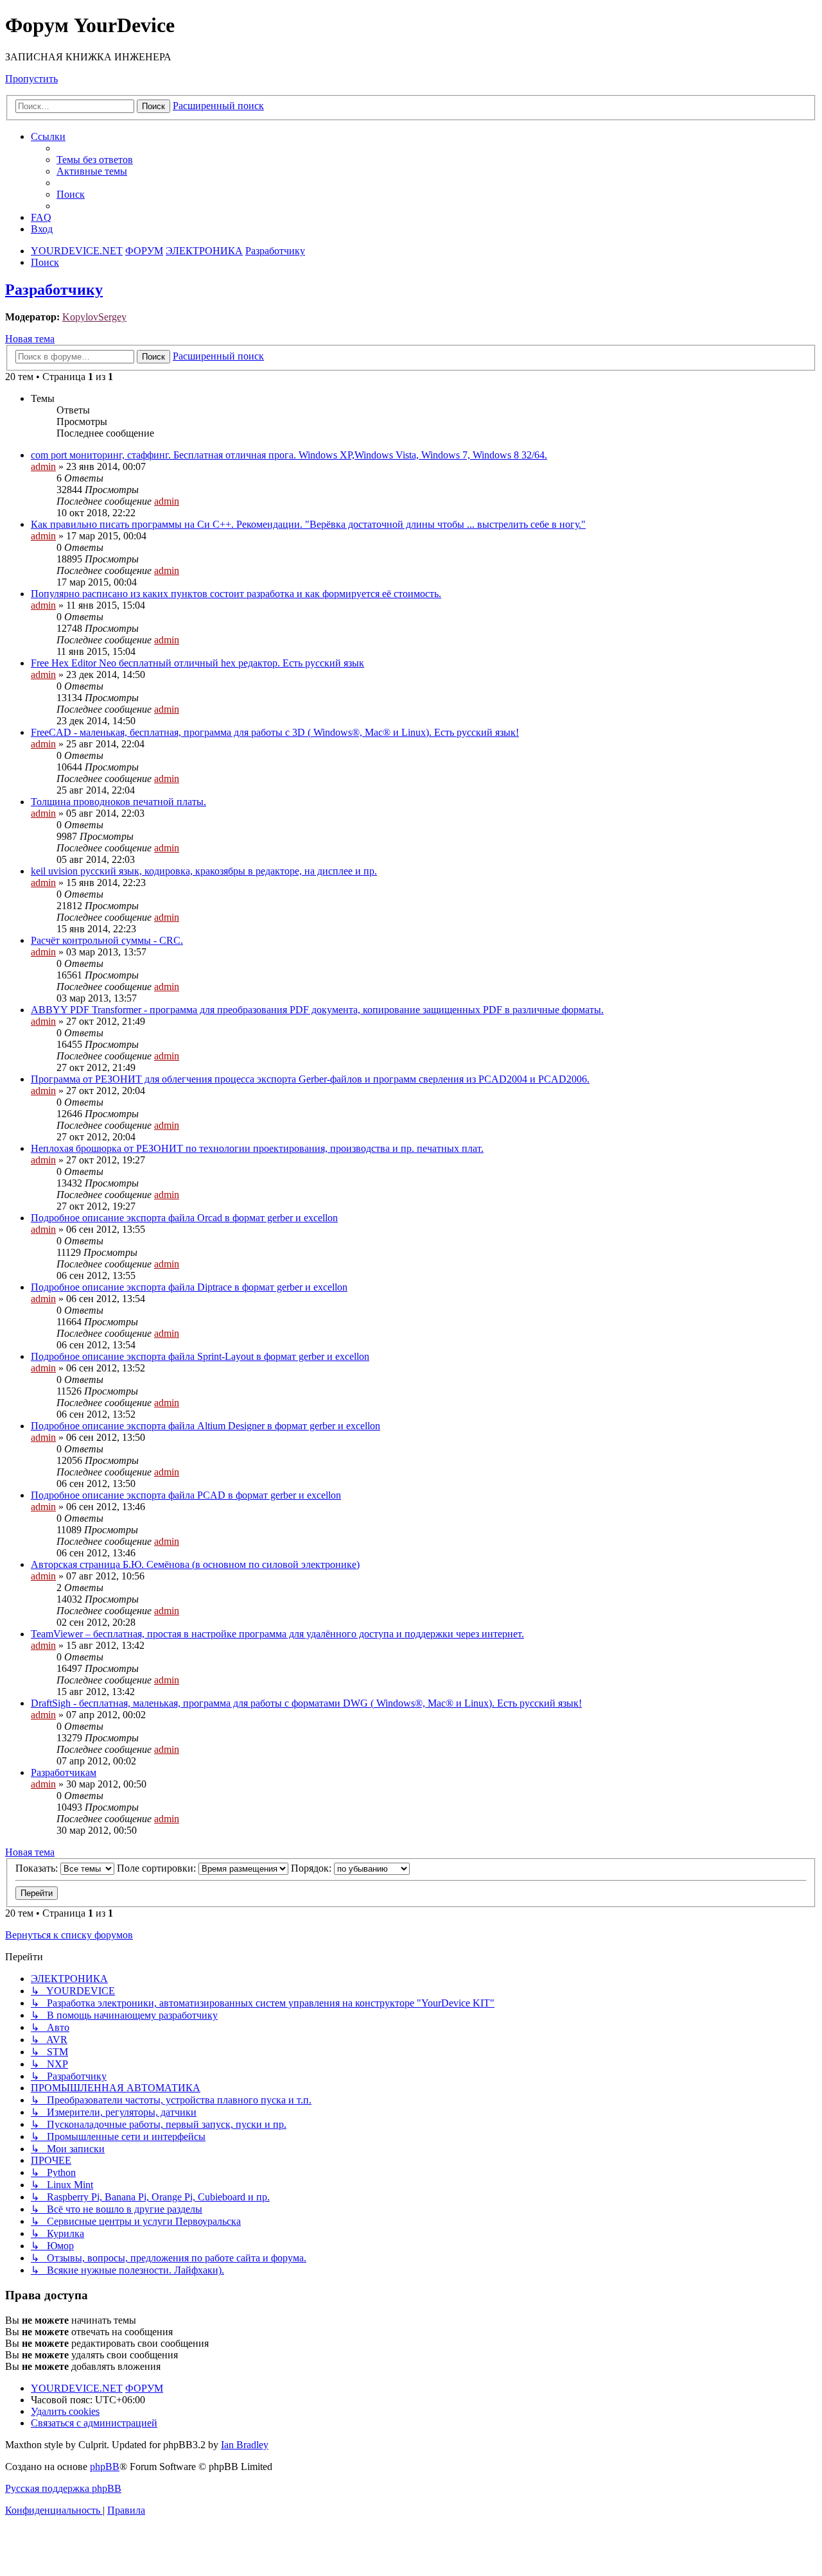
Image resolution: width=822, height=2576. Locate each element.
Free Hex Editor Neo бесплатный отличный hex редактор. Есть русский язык (197, 663)
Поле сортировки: (158, 1868)
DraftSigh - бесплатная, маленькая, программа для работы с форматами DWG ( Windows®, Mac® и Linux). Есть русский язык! (306, 1703)
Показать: (38, 1868)
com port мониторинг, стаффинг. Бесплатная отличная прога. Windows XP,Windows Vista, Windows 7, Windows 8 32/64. (289, 455)
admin (43, 466)
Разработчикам (64, 1772)
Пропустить (31, 79)
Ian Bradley (245, 2445)
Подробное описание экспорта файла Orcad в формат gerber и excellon (184, 1218)
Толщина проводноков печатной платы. (118, 802)
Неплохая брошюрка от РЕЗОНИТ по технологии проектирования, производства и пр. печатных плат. (257, 1148)
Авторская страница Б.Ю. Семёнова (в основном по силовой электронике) (195, 1564)
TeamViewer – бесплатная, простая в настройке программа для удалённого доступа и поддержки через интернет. (277, 1634)
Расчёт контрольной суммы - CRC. (107, 940)
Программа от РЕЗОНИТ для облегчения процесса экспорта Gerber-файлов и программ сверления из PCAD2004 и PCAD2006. (310, 1079)
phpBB (105, 2467)
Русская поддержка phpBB (63, 2488)
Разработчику (54, 290)
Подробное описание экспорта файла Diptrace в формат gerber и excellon (189, 1287)
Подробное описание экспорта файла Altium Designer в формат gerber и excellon (205, 1426)
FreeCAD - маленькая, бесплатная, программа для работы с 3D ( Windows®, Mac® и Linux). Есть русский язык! (275, 732)
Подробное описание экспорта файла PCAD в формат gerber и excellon (186, 1495)
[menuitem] (95, 160)
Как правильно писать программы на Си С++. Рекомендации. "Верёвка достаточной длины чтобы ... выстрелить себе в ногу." (308, 524)
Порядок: (312, 1868)
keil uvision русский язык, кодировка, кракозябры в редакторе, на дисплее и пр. (204, 871)
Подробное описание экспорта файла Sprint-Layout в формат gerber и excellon (200, 1356)
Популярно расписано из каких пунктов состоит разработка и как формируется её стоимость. (236, 594)
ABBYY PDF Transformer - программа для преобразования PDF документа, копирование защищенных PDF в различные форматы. (317, 1010)
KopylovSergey (94, 317)
